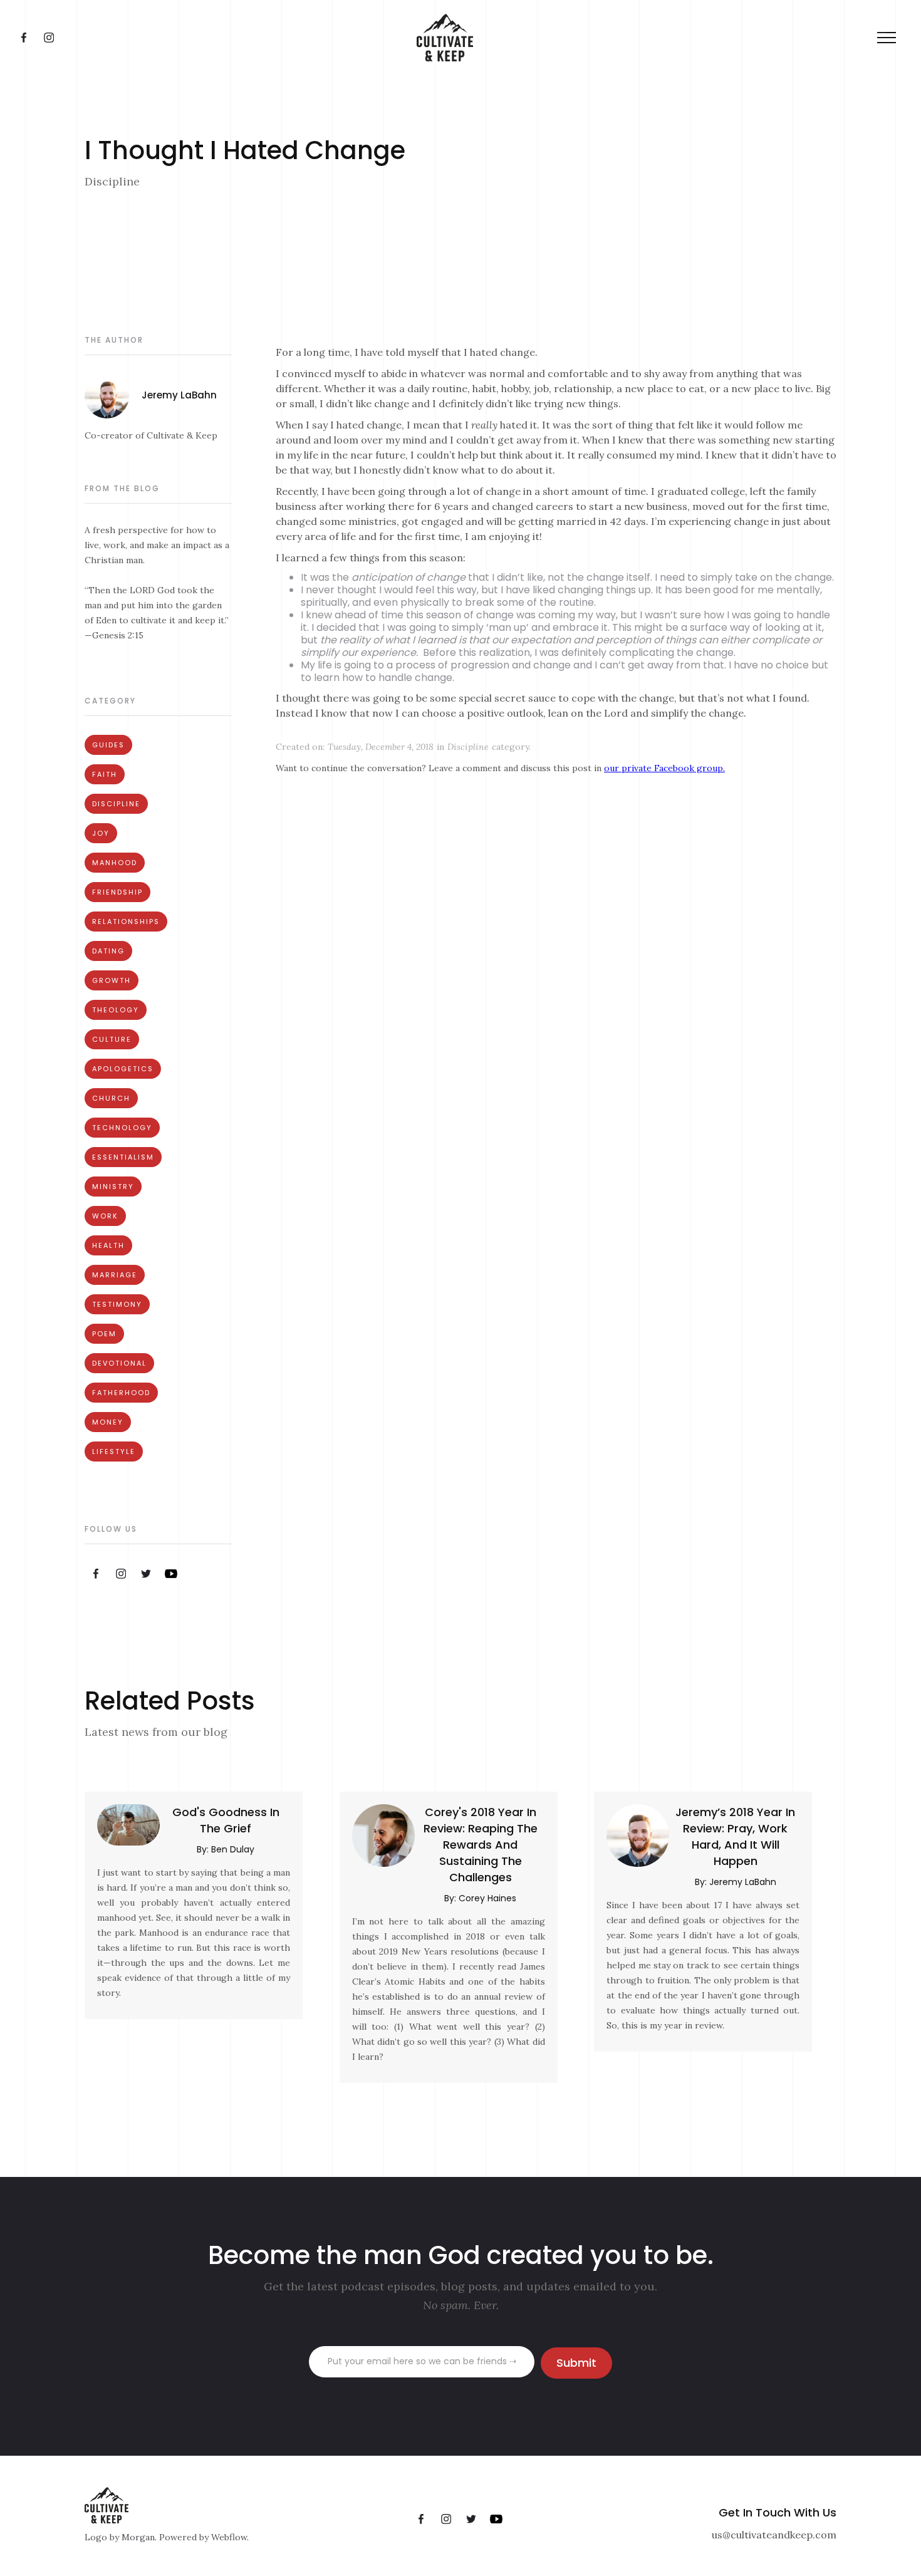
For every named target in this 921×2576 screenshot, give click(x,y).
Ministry (113, 1187)
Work (105, 1216)
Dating (108, 951)
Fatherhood (121, 1393)
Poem (104, 1334)
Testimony (117, 1304)
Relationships (126, 922)
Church (111, 1098)
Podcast (427, 38)
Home (292, 38)
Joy (101, 833)
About (356, 38)
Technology (122, 1128)
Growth (112, 980)
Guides (108, 745)
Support (641, 38)
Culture (112, 1039)
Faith (105, 774)
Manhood (115, 863)
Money (108, 1422)
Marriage (115, 1275)
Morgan (138, 2537)
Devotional (119, 1363)
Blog (493, 38)
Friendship (117, 892)
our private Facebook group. (664, 768)
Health (108, 1245)
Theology (116, 1010)
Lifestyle (114, 1452)
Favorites (561, 38)
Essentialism (123, 1157)
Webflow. (230, 2537)
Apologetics (123, 1069)
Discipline (116, 804)
